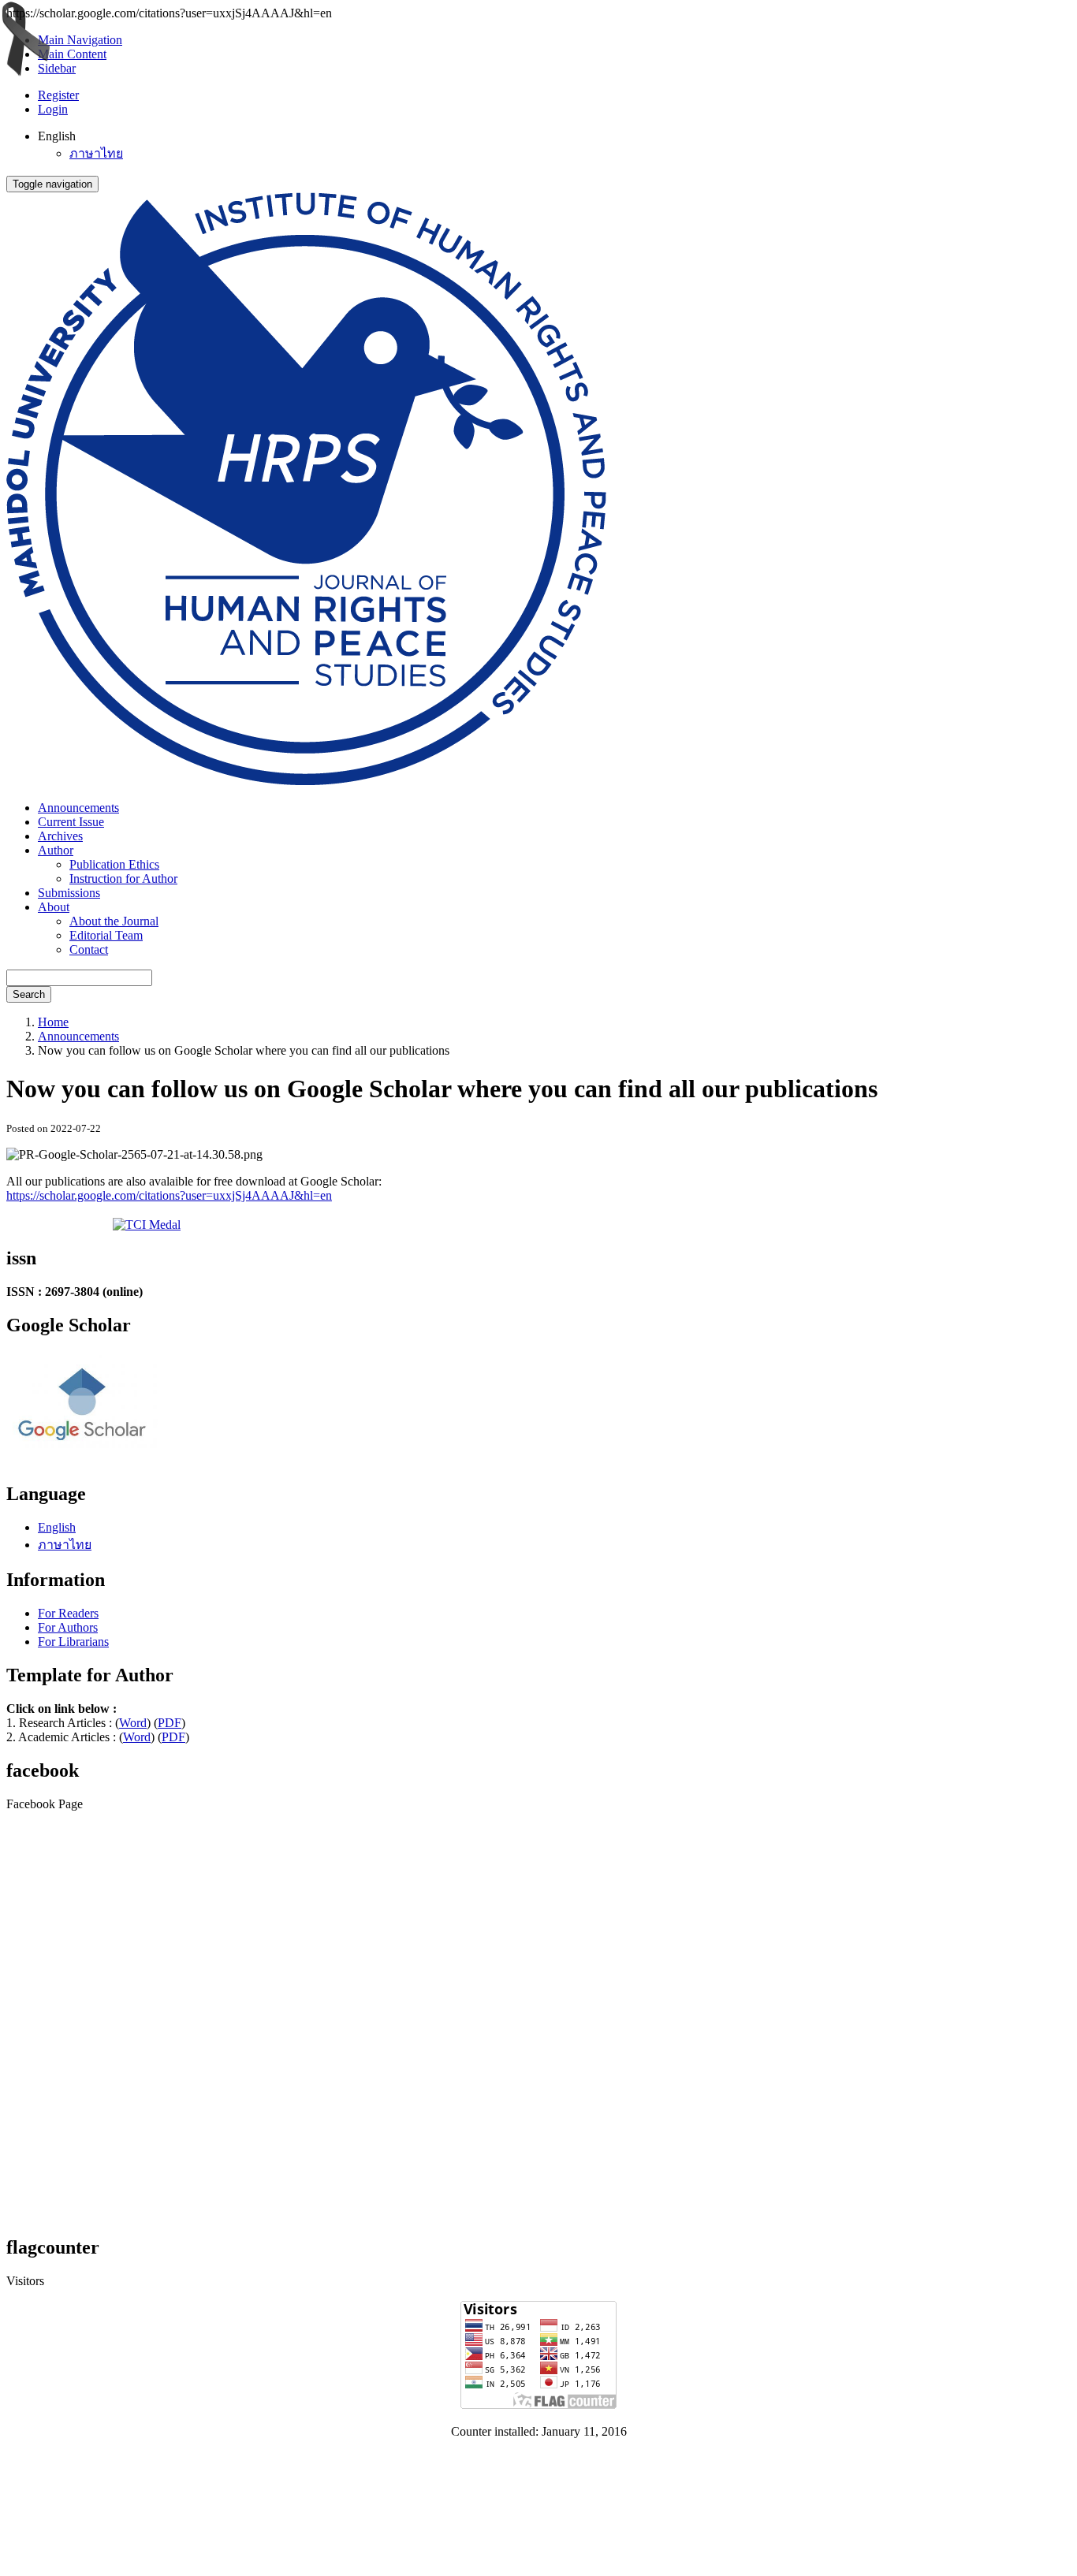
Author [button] (56, 850)
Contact (89, 949)
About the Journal (114, 921)
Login (53, 109)
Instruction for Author (123, 879)
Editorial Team (106, 935)
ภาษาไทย (96, 153)
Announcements (78, 808)
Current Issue (71, 822)
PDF (170, 1723)
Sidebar (57, 68)
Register (58, 95)
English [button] (57, 136)
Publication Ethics (114, 864)
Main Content (72, 54)
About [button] (54, 907)
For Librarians (73, 1642)
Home (53, 1022)
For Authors (68, 1627)
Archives (60, 836)
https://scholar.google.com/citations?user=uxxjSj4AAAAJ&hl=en (169, 1195)
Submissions (69, 893)
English (57, 1527)
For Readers (68, 1613)
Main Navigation (80, 40)
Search (29, 994)
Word (133, 1723)
